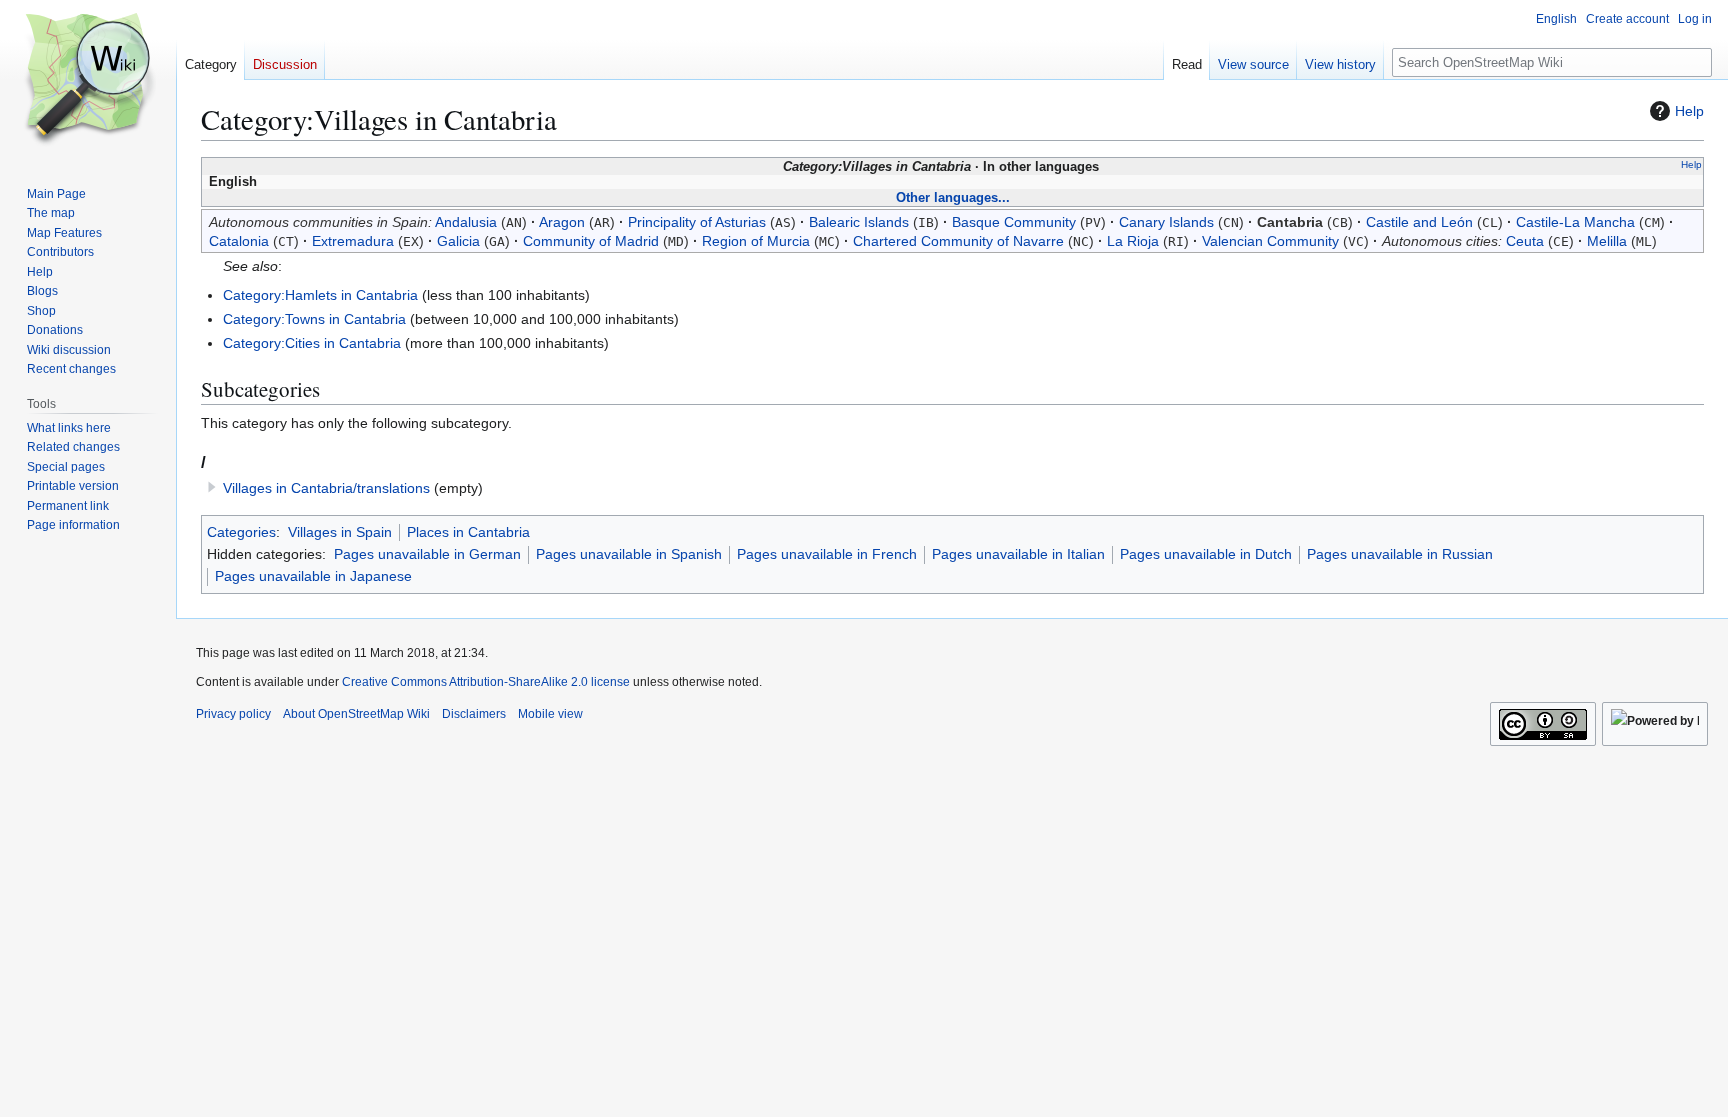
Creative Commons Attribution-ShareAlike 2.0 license (486, 682)
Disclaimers (474, 714)
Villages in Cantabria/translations (326, 488)
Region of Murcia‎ (756, 241)
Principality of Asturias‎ (697, 222)
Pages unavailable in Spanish (629, 554)
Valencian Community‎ (1270, 241)
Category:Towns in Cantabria (314, 319)
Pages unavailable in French (827, 554)
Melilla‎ (1607, 241)
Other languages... (953, 197)
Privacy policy (233, 714)
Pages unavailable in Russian (1400, 554)
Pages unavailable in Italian (1018, 554)
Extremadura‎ (353, 241)
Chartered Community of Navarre (958, 241)
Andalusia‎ (466, 222)
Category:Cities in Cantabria (312, 343)
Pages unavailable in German (427, 554)
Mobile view (550, 714)
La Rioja (1133, 241)
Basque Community (1014, 222)
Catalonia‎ (239, 241)
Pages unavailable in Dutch (1206, 554)
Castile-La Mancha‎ (1575, 222)
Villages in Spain (340, 532)
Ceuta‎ (1525, 241)
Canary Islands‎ (1166, 222)
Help (1689, 111)
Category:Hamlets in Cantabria (320, 295)
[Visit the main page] (88, 80)
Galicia (458, 241)
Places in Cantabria (468, 532)
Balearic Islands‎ (859, 222)
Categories (241, 532)
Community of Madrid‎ (591, 241)
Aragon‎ (562, 222)
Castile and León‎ (1419, 222)
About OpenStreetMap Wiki (356, 714)
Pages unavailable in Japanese (313, 576)
